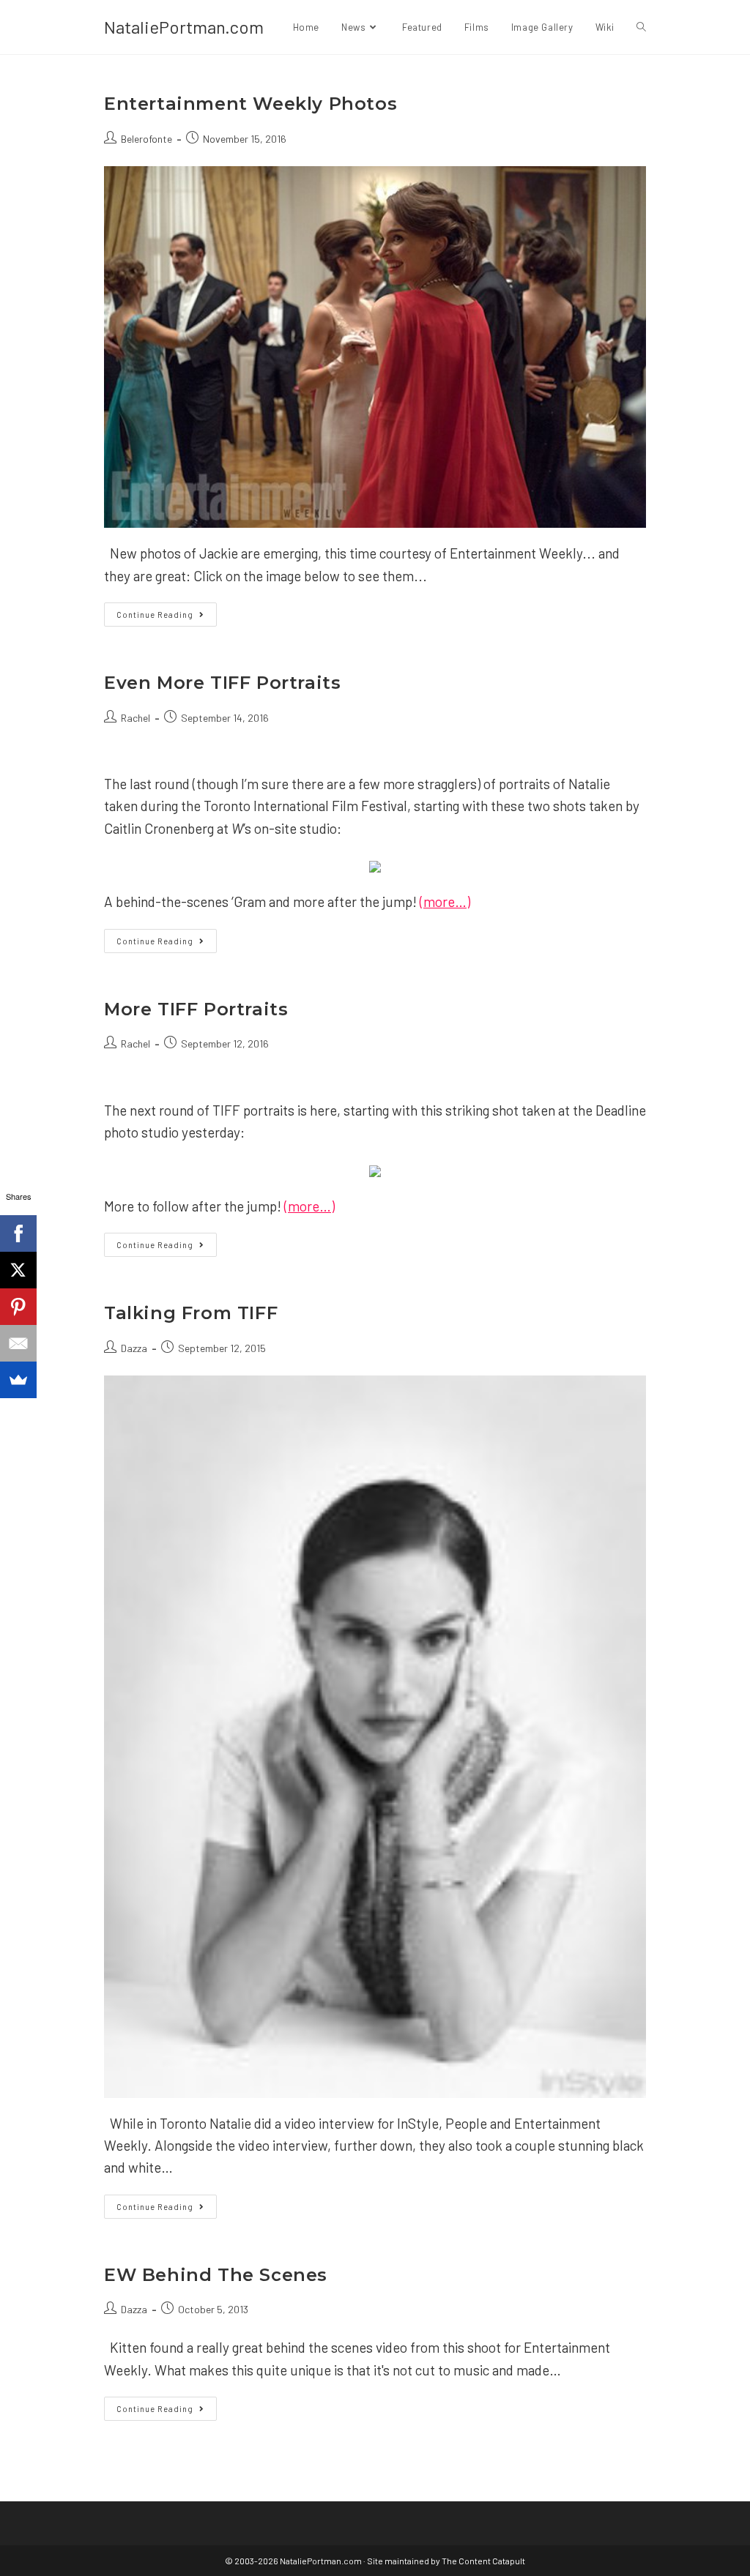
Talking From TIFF (191, 1313)
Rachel (135, 718)
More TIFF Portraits (196, 1009)
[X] (18, 1270)
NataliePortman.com (184, 27)
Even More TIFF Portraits (222, 683)
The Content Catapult (483, 2561)
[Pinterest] (18, 1307)
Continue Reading (167, 617)
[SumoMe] (18, 1380)
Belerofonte (146, 139)
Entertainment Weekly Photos (250, 104)
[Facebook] (18, 1233)
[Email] (18, 1343)
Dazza (134, 1348)
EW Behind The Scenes (216, 2275)
